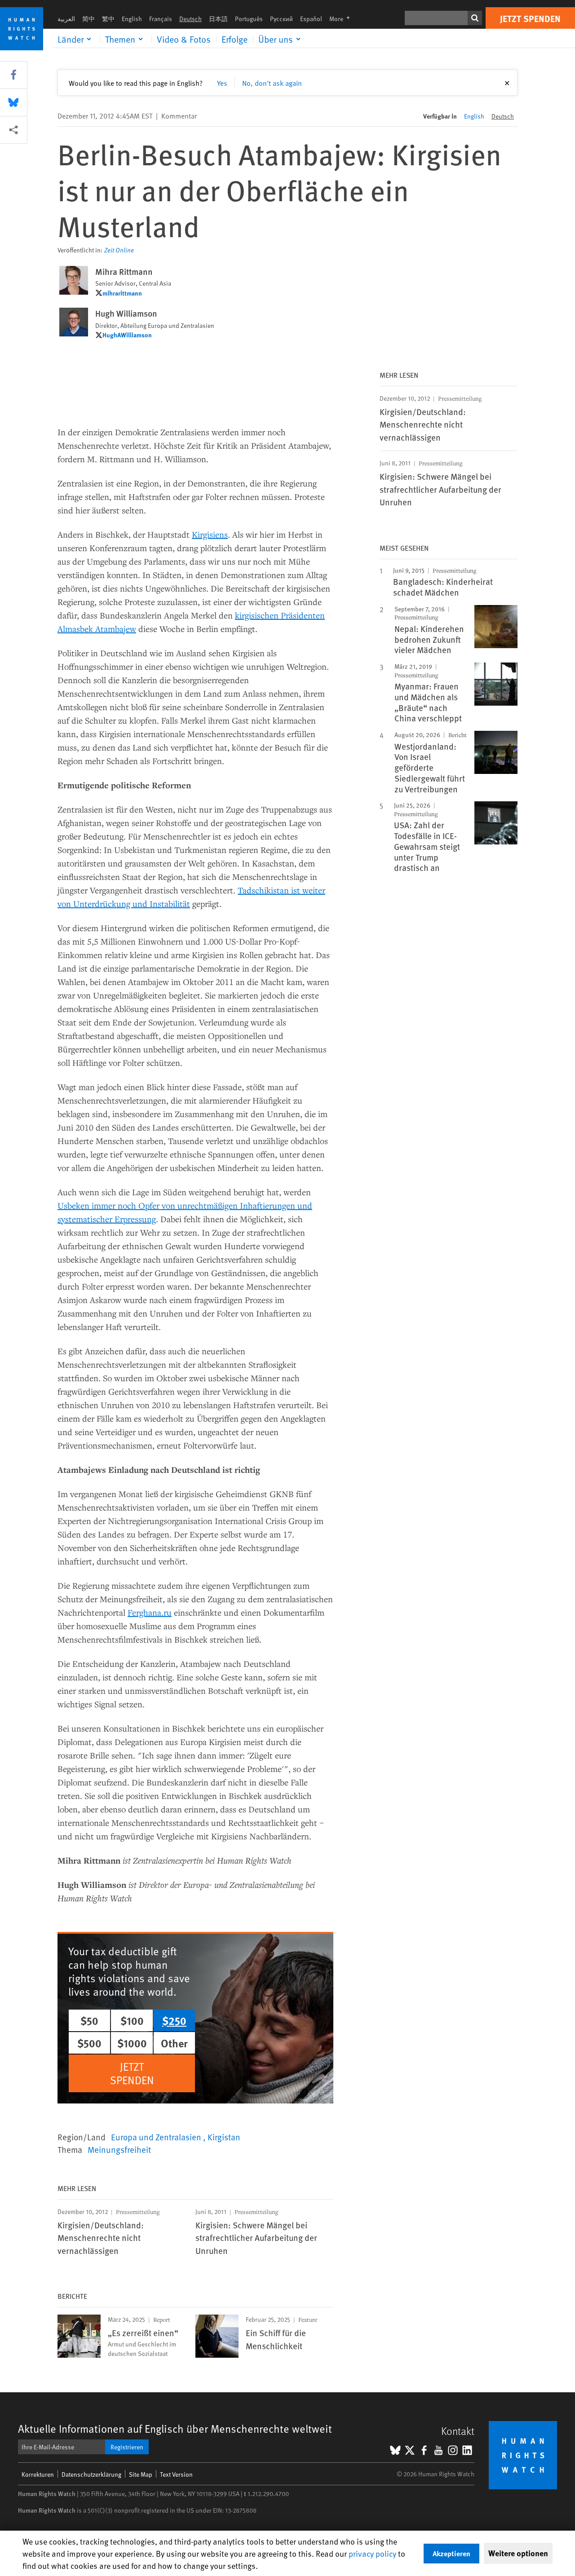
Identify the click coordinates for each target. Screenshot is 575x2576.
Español (311, 19)
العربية (66, 19)
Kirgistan (224, 2137)
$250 (174, 2020)
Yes (222, 83)
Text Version (176, 2474)
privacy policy (372, 2553)
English (132, 19)
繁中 (108, 19)
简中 (88, 19)
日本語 (218, 19)
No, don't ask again (272, 83)
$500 (89, 2043)
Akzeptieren (451, 2553)
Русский (281, 19)
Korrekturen (38, 2474)
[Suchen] (475, 18)
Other (174, 2043)
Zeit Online (119, 250)
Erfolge (234, 39)
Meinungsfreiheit (119, 2149)
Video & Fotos (184, 39)
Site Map (141, 2474)
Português (249, 19)
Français (161, 19)
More (342, 19)
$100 (132, 2020)
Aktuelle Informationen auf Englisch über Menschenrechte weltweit (175, 2428)
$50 (89, 2020)
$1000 (132, 2043)
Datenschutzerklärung (91, 2474)
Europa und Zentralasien (157, 2137)
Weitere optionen (518, 2553)
